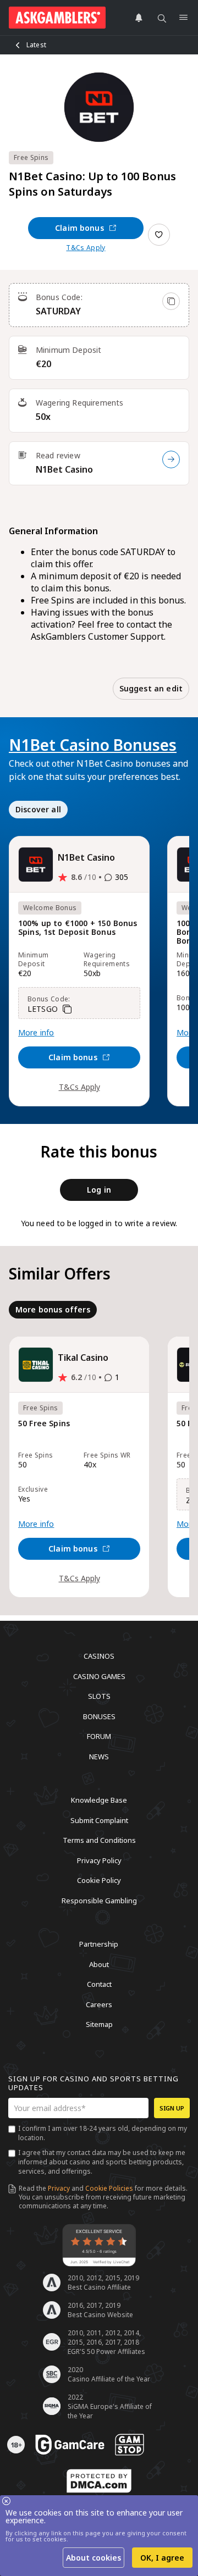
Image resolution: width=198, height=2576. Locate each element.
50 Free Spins (44, 1424)
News (99, 1756)
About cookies (94, 2558)
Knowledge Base (99, 1800)
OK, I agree (162, 2558)
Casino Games (99, 1676)
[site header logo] (57, 18)
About (99, 1964)
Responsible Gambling (99, 1900)
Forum (99, 1736)
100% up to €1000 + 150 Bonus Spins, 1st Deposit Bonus (78, 928)
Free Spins (31, 157)
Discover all (38, 809)
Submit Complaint (99, 1820)
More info (36, 1033)
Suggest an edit (151, 688)
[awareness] (70, 2445)
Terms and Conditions (99, 1840)
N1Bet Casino (64, 469)
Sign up (172, 2108)
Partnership (99, 1944)
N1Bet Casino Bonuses (93, 745)
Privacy (59, 2188)
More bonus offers (53, 1309)
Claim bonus (79, 228)
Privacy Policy (99, 1860)
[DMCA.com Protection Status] (99, 2481)
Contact (99, 1984)
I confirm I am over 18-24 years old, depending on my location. (103, 2133)
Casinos (99, 1656)
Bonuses (99, 1716)
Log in (99, 1190)
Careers (99, 2004)
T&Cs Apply (86, 248)
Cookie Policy (99, 1880)
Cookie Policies (109, 2188)
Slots (99, 1696)
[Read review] (171, 459)
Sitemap (99, 2024)
